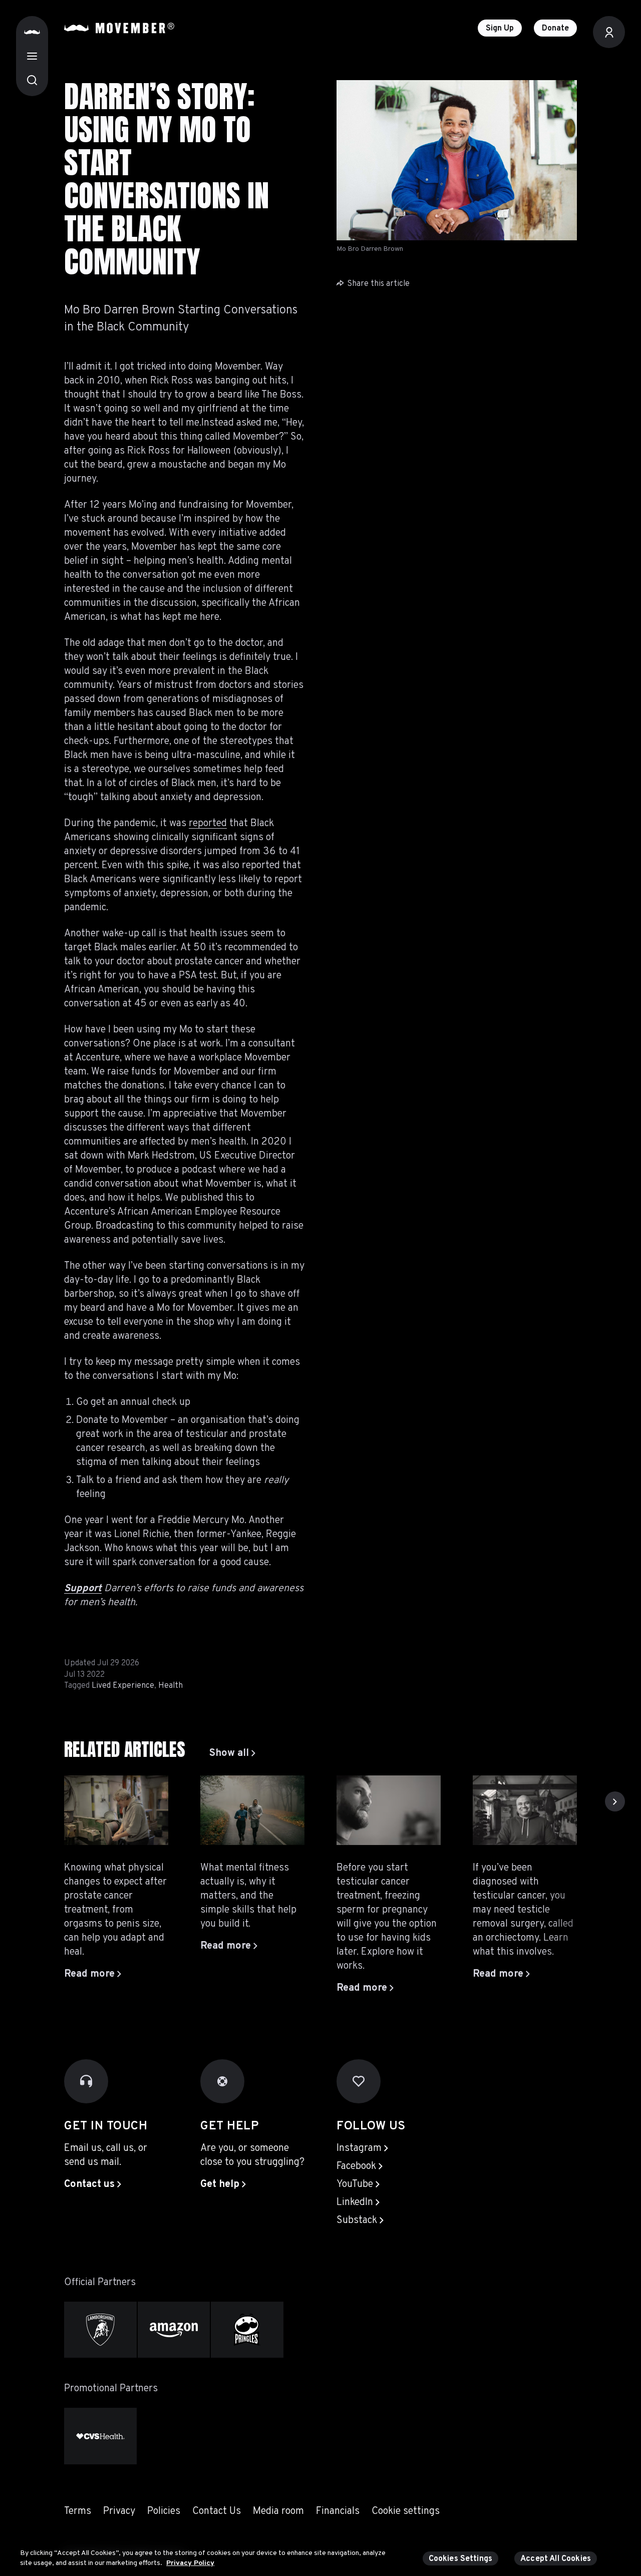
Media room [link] (278, 2511)
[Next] (615, 1801)
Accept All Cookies (556, 2559)
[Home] (32, 32)
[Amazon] (174, 2330)
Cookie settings (406, 2511)
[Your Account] (609, 32)
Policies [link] (164, 2511)
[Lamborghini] (100, 2330)
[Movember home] (119, 28)
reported (208, 824)
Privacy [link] (119, 2511)
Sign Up (500, 29)
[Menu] (32, 56)
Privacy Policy (190, 2563)
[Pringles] (247, 2330)
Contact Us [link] (217, 2511)
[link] (232, 1753)
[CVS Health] (100, 2436)
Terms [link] (78, 2511)
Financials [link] (338, 2511)
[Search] (32, 80)
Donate (555, 29)
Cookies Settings (461, 2559)
